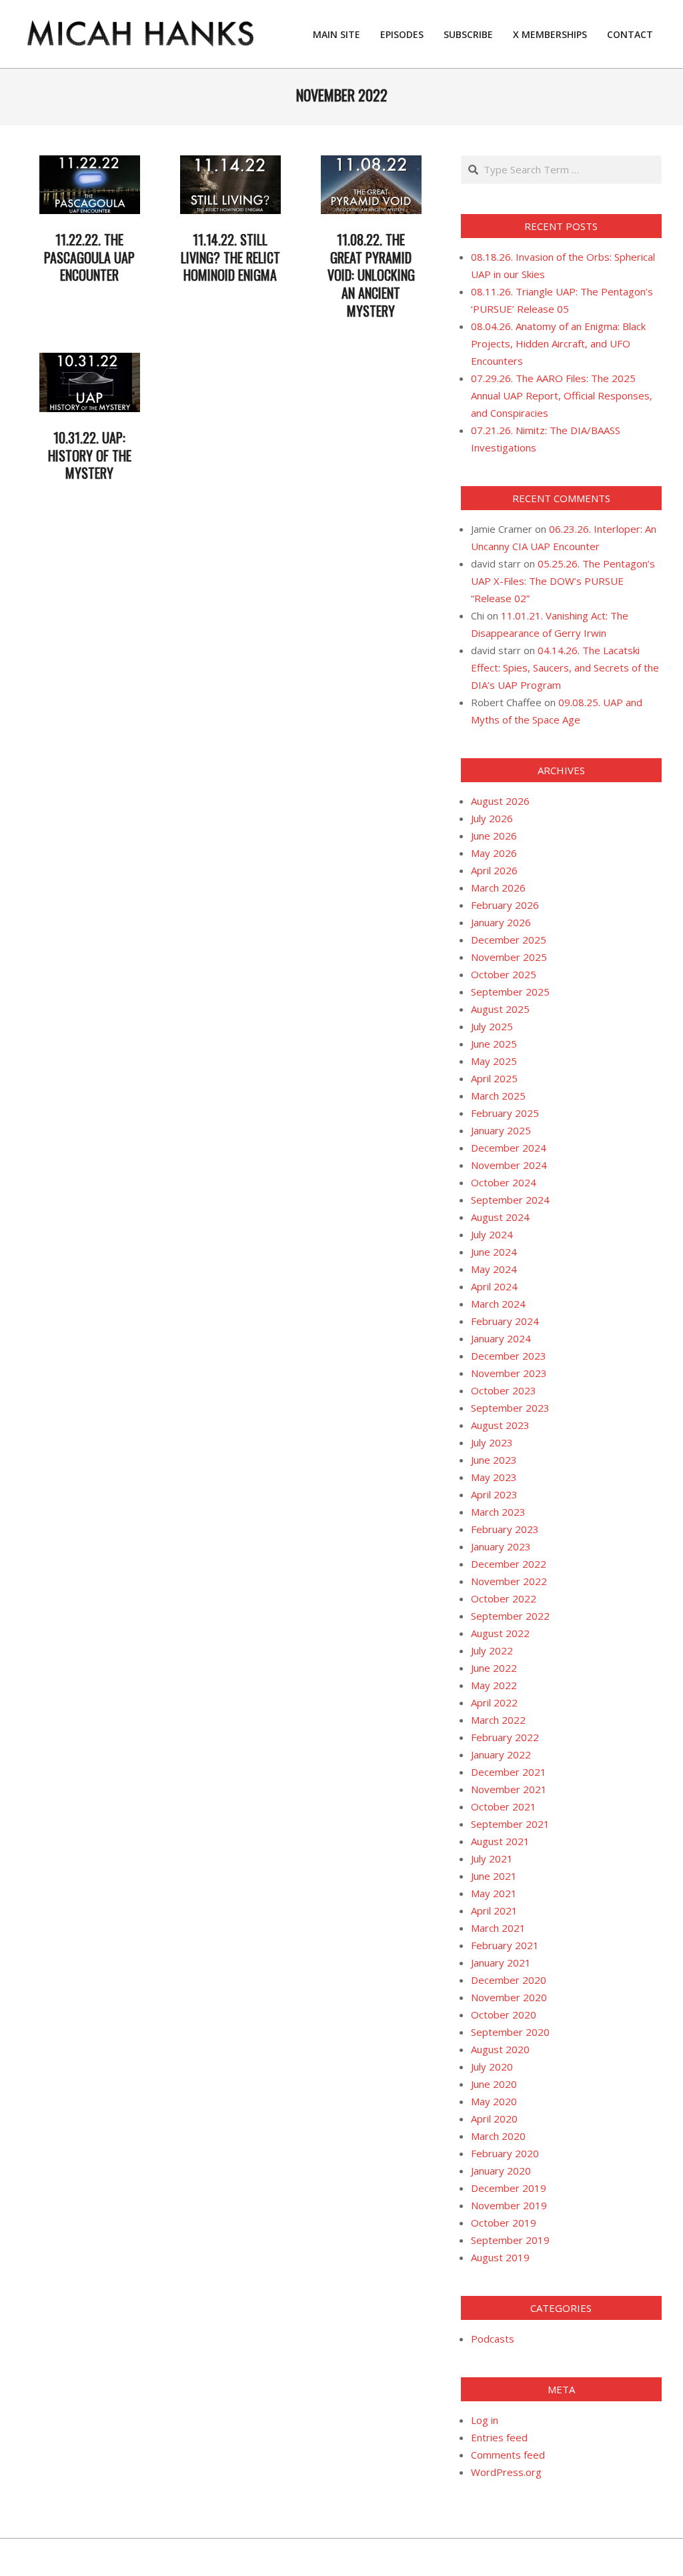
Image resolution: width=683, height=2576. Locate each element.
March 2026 (498, 888)
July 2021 (492, 1858)
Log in (485, 2420)
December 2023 (509, 1356)
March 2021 (498, 1928)
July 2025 (492, 1026)
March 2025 (498, 1096)
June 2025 (494, 1044)
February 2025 (505, 1113)
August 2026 (500, 801)
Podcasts (493, 2339)
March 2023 (498, 1512)
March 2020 (498, 2136)
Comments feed (508, 2455)
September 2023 (510, 1408)
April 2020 (494, 2119)
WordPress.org (506, 2472)
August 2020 (500, 2049)
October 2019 (504, 2223)
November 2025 (509, 957)
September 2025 (510, 992)
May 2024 (494, 1269)
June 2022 (494, 1668)
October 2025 (504, 974)
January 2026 (501, 922)
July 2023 (492, 1442)
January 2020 (501, 2171)
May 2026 (494, 853)
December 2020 (509, 1980)
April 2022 (494, 1702)
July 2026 (492, 818)
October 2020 (504, 2015)
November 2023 (509, 1373)
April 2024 (494, 1286)
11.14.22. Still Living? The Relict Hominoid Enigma (230, 257)
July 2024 (492, 1234)
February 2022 (505, 1737)
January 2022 (501, 1754)
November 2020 (509, 1997)
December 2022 (509, 1564)
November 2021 (509, 1789)
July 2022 (492, 1650)
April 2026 (494, 870)
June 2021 (494, 1876)
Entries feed (499, 2437)
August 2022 (500, 1633)
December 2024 (509, 1148)
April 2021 (494, 1910)
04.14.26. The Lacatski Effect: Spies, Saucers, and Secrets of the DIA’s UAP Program (565, 668)
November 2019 (509, 2205)
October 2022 (504, 1598)
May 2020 (494, 2101)
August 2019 (500, 2257)
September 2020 (510, 2032)
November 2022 (509, 1581)
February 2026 (505, 905)
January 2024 (501, 1338)
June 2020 (494, 2084)
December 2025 (509, 940)
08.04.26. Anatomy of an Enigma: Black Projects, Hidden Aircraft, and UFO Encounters (558, 343)
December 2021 (509, 1772)
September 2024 (510, 1200)
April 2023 (494, 1494)
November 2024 (509, 1165)
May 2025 (494, 1061)
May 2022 (494, 1685)
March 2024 (498, 1304)
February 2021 (505, 1945)
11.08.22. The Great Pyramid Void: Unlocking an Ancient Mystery (371, 275)
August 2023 (500, 1425)
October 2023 (504, 1390)
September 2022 (510, 1616)
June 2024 (494, 1252)
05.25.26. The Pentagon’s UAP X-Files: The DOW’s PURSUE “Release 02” (563, 581)
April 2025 (494, 1078)
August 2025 (500, 1009)
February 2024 (505, 1321)
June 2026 (494, 836)
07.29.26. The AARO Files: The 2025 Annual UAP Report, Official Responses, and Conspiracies (562, 395)
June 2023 (494, 1460)
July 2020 (492, 2067)
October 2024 (504, 1182)
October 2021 (504, 1806)
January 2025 (501, 1130)
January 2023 (501, 1546)
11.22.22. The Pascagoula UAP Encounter (89, 257)
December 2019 (509, 2188)
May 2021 (494, 1893)
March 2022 (498, 1720)
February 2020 (505, 2153)
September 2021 (510, 1824)
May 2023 (494, 1477)
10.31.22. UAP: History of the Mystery (90, 455)
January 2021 (501, 1963)
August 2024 (500, 1217)
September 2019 (510, 2240)
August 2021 (500, 1841)
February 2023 (505, 1529)
